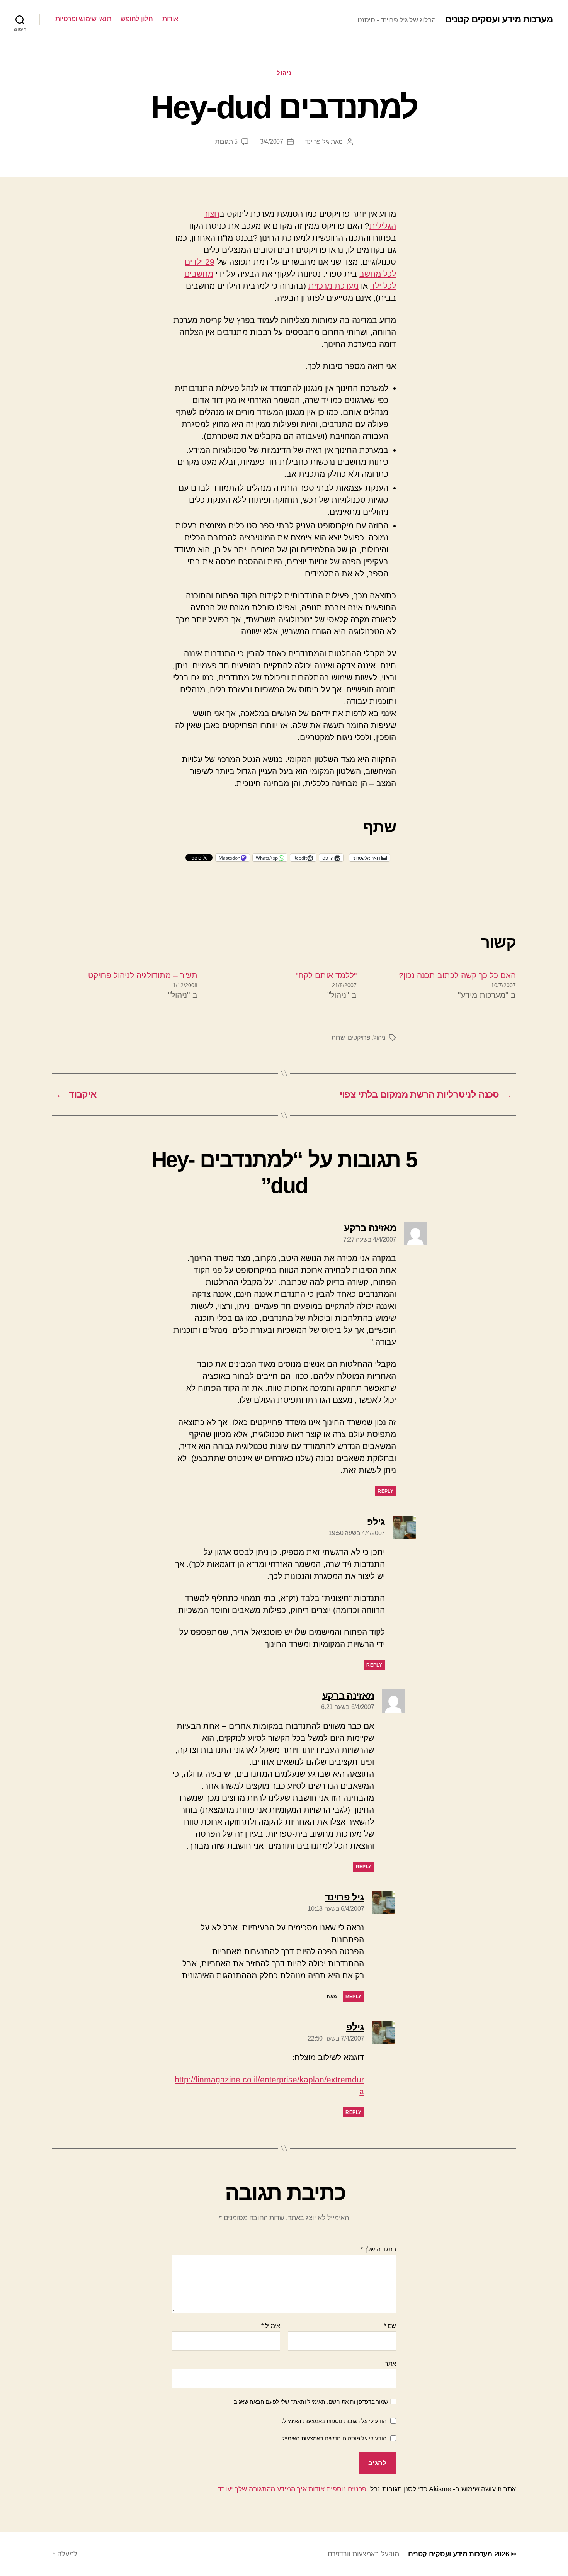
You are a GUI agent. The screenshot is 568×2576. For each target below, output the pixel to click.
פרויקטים (359, 1037)
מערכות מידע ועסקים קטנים (499, 19)
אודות (170, 19)
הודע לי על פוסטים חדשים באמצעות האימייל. (333, 2438)
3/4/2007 (272, 142)
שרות (338, 1037)
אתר (390, 2364)
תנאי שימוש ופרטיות (83, 19)
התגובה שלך (378, 2249)
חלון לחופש (137, 19)
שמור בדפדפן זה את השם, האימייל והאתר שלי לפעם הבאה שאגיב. (310, 2402)
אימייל (271, 2326)
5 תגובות (226, 142)
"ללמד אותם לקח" (326, 975)
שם (390, 2326)
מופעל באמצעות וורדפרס (363, 2554)
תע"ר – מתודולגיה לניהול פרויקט (143, 975)
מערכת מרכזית (333, 286)
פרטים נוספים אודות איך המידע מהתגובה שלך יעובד (292, 2489)
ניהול (284, 73)
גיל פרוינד (317, 142)
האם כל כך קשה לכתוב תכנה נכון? (457, 975)
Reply (385, 1491)
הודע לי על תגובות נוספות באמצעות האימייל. (334, 2421)
